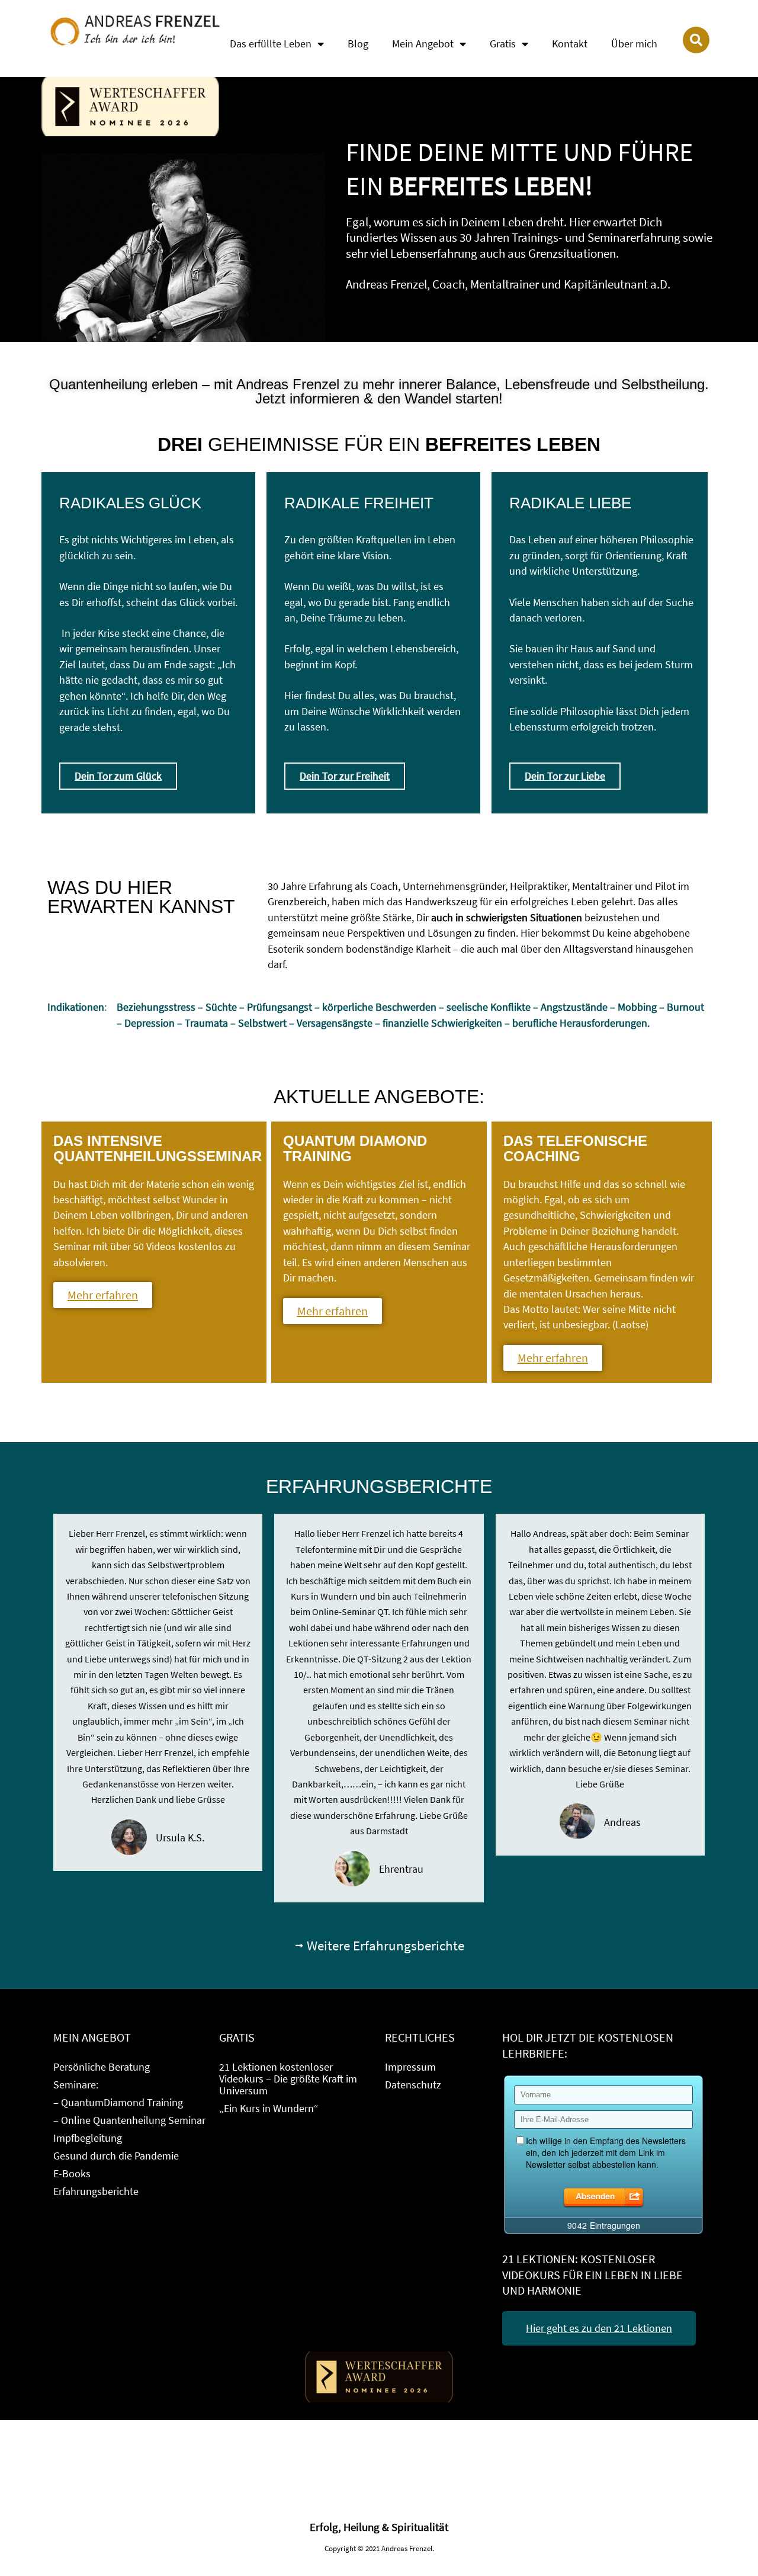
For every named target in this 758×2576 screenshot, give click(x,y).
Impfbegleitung (88, 2138)
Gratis (503, 44)
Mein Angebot (423, 44)
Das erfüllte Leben (271, 44)
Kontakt (570, 44)
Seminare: (76, 2085)
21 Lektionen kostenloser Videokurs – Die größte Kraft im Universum (288, 2079)
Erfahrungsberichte (96, 2191)
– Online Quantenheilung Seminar (129, 2120)
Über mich (634, 44)
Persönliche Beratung (102, 2067)
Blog (358, 44)
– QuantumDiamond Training (118, 2102)
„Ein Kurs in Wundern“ (269, 2108)
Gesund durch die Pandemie (116, 2156)
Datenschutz (413, 2085)
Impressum (410, 2067)
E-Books (72, 2173)
